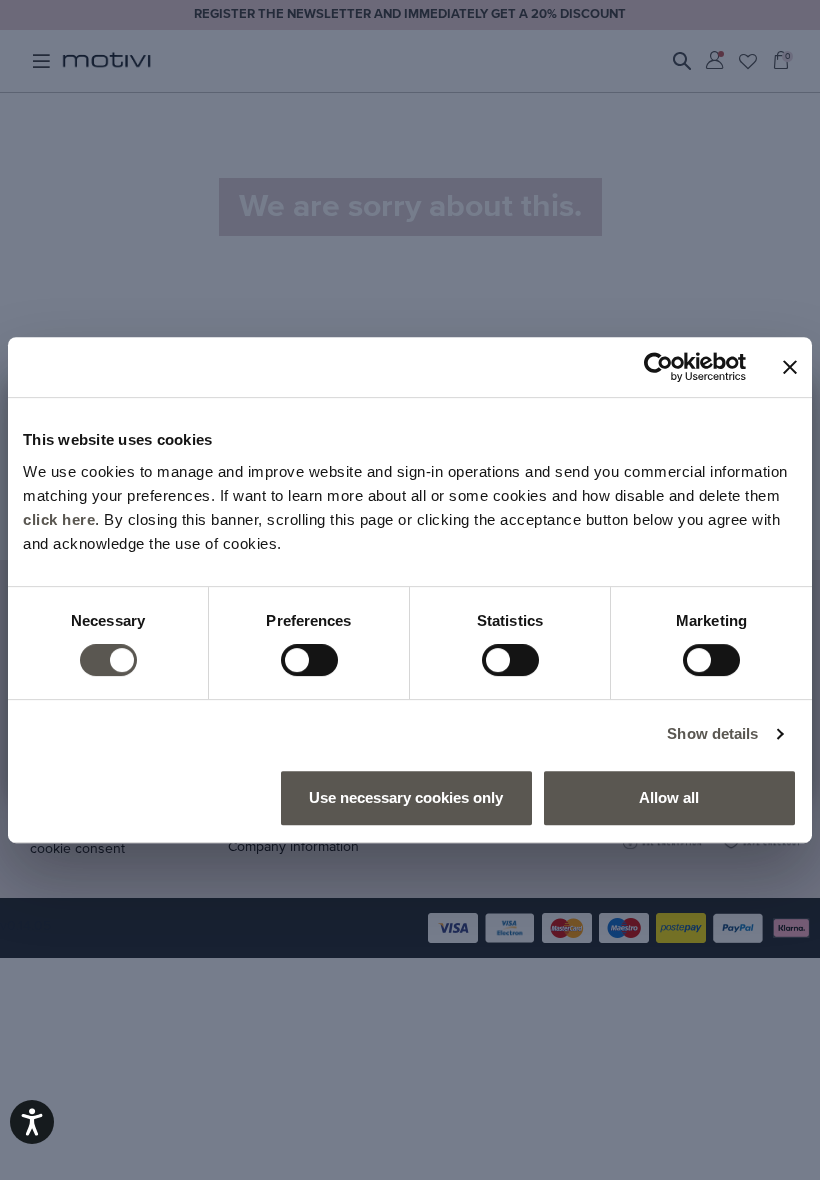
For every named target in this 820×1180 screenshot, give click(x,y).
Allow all (669, 797)
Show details (712, 733)
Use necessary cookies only (406, 797)
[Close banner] (790, 367)
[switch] (309, 660)
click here (59, 519)
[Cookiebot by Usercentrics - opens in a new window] (658, 367)
